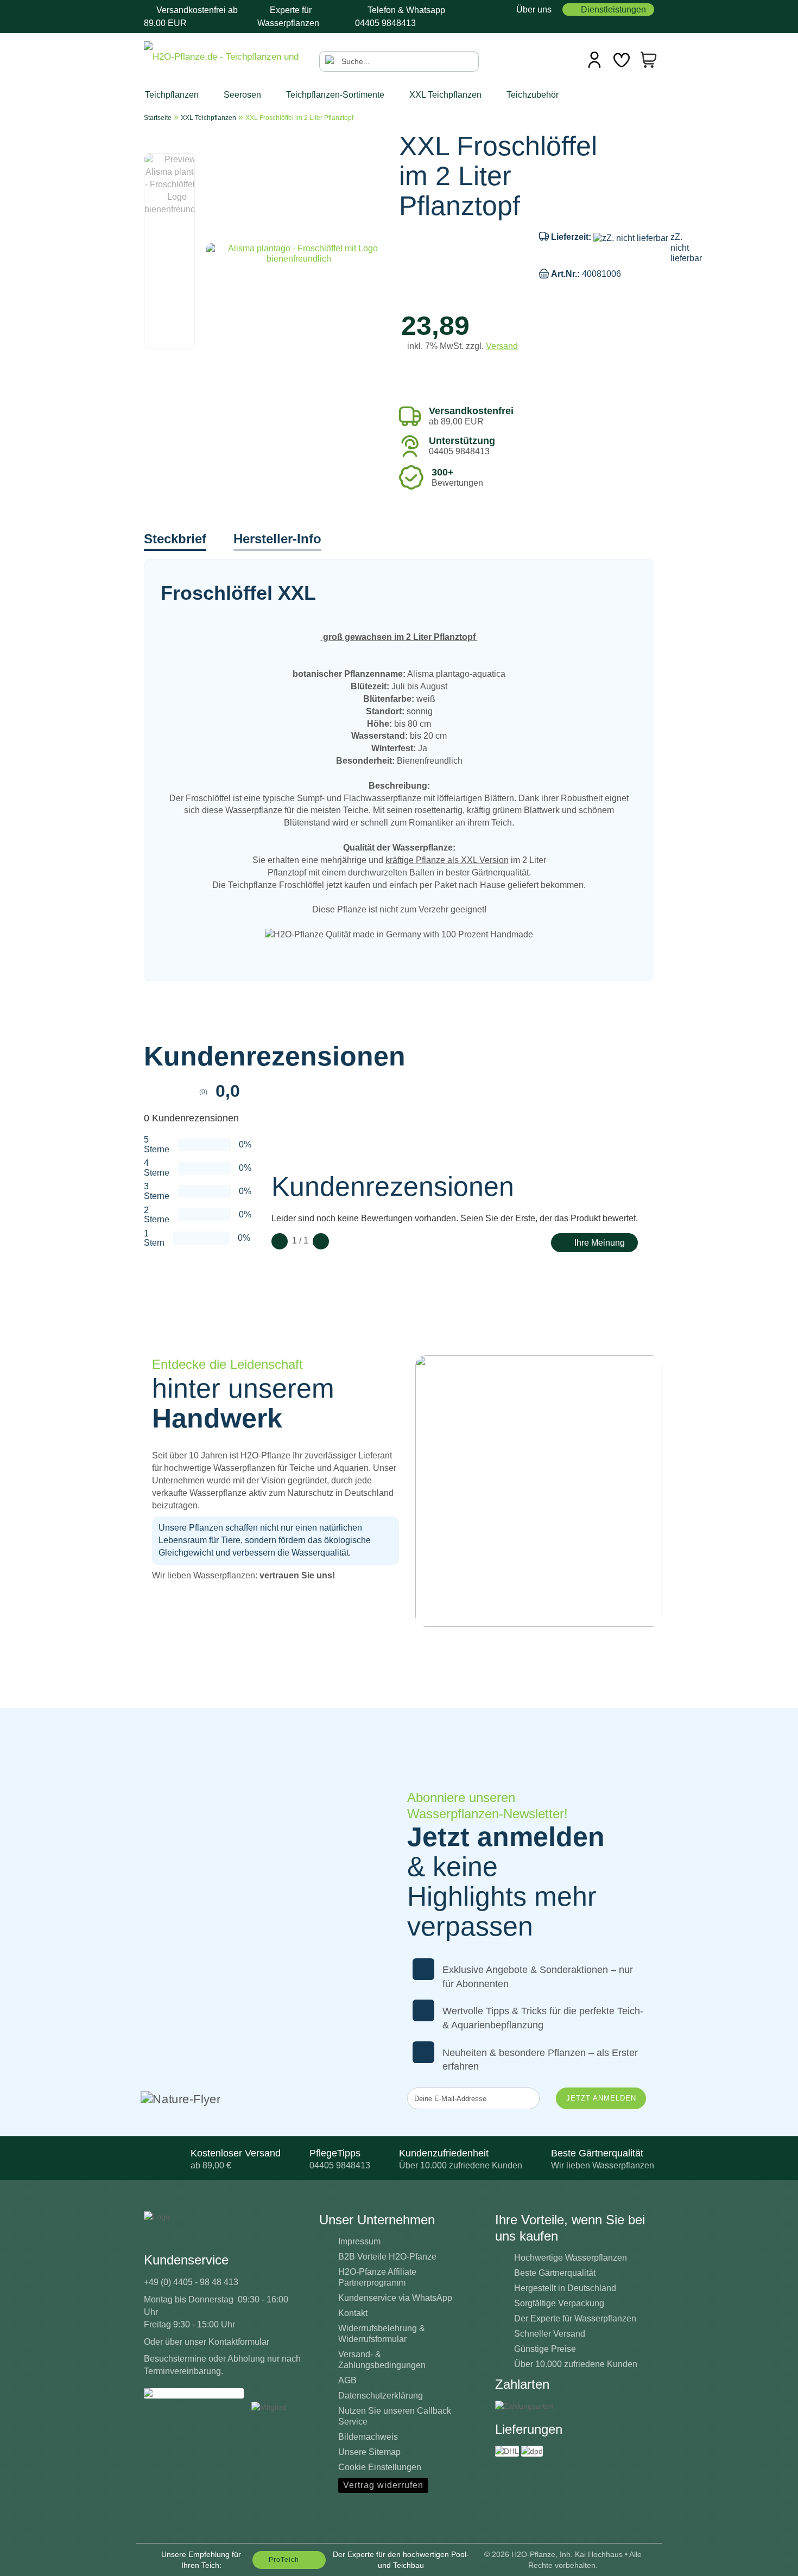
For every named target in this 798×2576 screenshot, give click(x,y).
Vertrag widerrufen (383, 2485)
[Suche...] (331, 61)
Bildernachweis (368, 2437)
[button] (176, 148)
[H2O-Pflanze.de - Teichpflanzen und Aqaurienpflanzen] (223, 58)
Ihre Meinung (600, 1243)
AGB (347, 2380)
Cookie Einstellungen (380, 2467)
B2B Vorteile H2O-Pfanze (387, 2257)
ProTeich (284, 2560)
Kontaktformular (239, 2342)
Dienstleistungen (613, 9)
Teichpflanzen (173, 95)
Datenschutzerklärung (381, 2396)
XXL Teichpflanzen (446, 95)
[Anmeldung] (594, 60)
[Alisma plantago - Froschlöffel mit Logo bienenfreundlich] (299, 253)
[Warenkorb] (649, 60)
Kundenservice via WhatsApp (395, 2298)
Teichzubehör (534, 95)
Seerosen (243, 95)
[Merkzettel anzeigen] (622, 60)
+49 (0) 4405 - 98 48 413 (191, 2282)
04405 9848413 (385, 23)
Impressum (359, 2241)
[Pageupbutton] (768, 2560)
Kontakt (353, 2313)
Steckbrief (175, 539)
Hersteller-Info (277, 539)
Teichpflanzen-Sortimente (336, 95)
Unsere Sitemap (369, 2452)
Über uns (533, 9)
